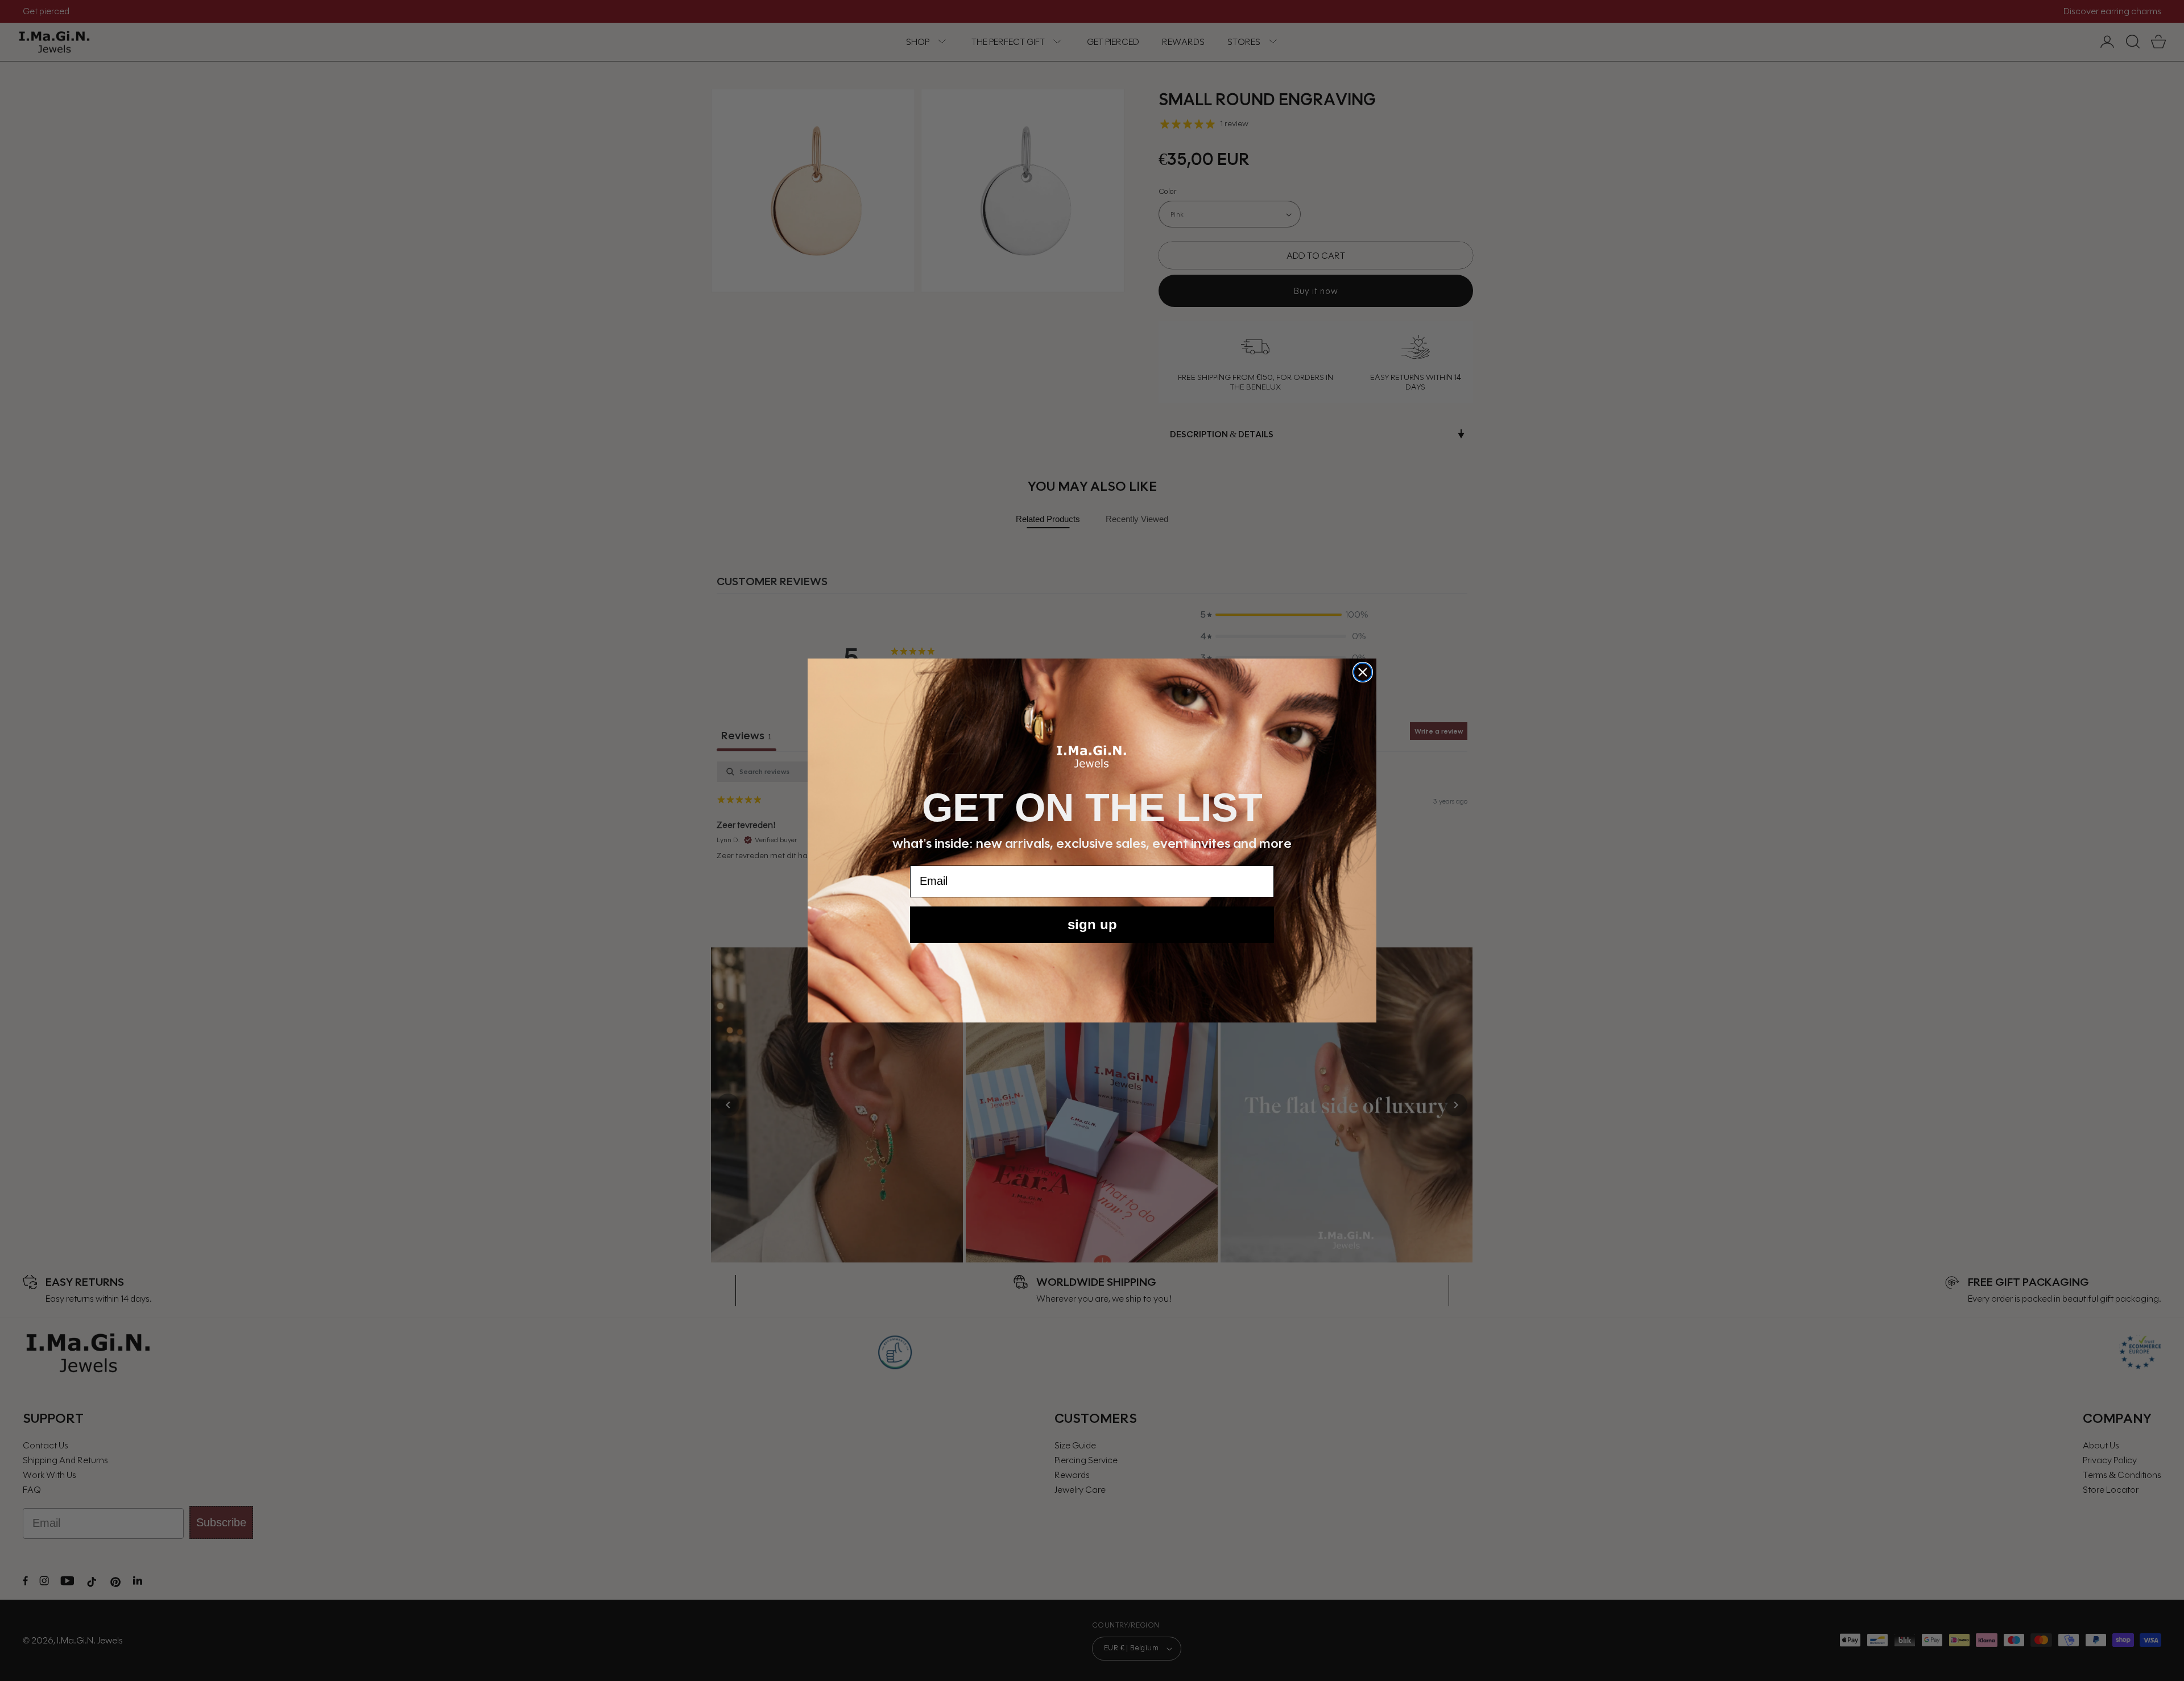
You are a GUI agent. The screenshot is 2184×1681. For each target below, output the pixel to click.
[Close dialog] (1363, 672)
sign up (1092, 924)
